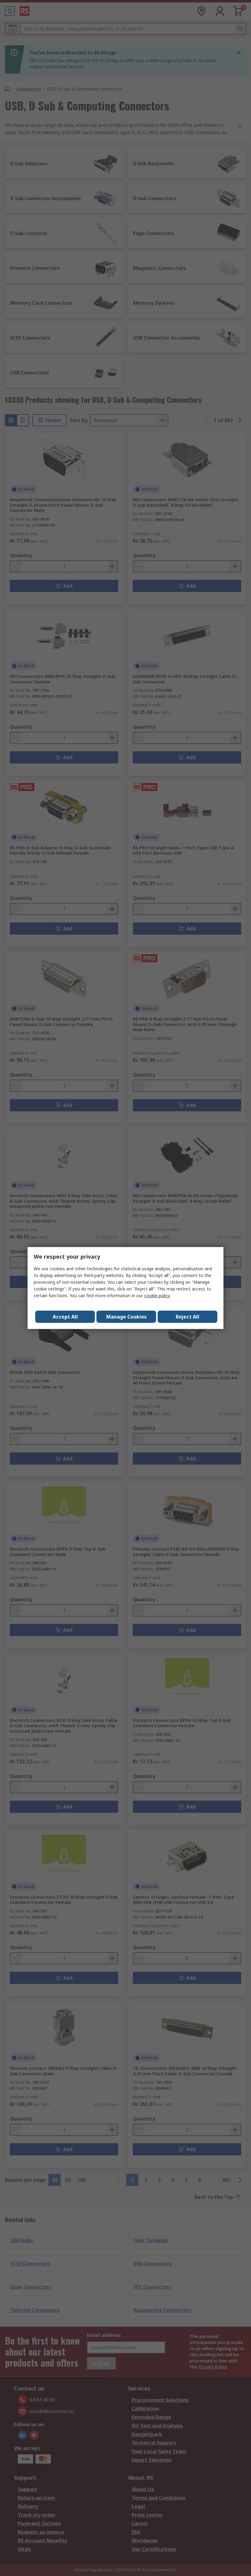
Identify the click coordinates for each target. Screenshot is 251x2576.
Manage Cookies (126, 1317)
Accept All (65, 1317)
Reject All (187, 1317)
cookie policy (157, 1295)
